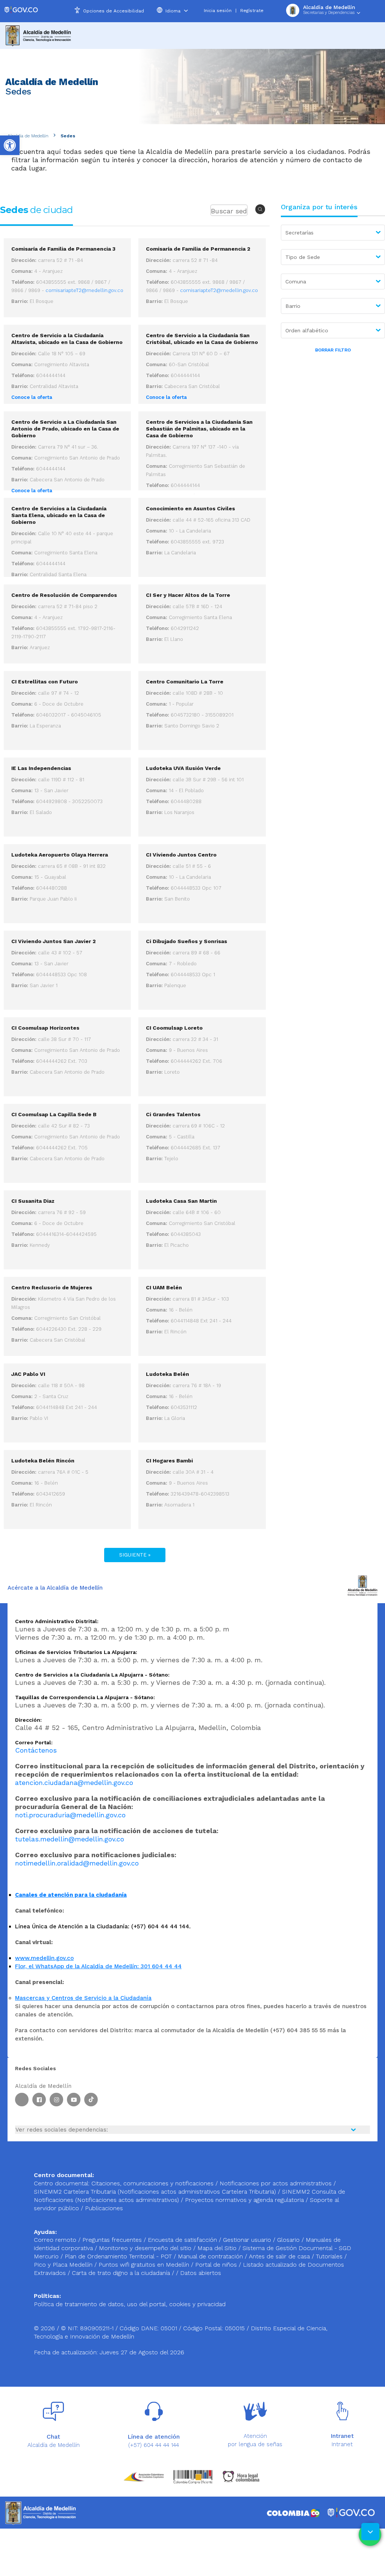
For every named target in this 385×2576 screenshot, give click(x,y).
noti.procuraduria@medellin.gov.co (70, 1815)
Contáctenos (36, 1750)
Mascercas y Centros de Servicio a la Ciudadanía (83, 1998)
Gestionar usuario (248, 2240)
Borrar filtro (333, 350)
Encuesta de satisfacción (183, 2240)
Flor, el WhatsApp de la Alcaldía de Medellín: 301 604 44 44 (98, 1966)
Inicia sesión (218, 11)
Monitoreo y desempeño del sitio (146, 2248)
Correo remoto (56, 2240)
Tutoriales (330, 2256)
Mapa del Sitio (218, 2248)
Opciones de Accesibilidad (114, 11)
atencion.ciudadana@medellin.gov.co (74, 1783)
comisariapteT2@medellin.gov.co (84, 290)
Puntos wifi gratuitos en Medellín (145, 2265)
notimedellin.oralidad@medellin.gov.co (77, 1863)
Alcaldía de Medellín (28, 136)
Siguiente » (135, 1555)
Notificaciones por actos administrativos (276, 2183)
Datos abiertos (201, 2273)
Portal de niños (217, 2265)
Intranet (342, 2444)
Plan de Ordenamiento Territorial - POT (119, 2256)
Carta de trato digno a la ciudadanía (121, 2273)
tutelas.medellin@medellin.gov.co (70, 1839)
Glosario (289, 2240)
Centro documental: (62, 2183)
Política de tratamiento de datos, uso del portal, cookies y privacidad (130, 2304)
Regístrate (252, 11)
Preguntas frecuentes (113, 2240)
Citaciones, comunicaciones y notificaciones (152, 2183)
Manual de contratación (211, 2256)
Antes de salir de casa (280, 2256)
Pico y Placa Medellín (64, 2265)
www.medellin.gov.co (44, 1958)
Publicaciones (104, 2208)
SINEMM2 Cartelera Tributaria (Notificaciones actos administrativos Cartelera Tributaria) (155, 2192)
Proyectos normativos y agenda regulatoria (244, 2200)
